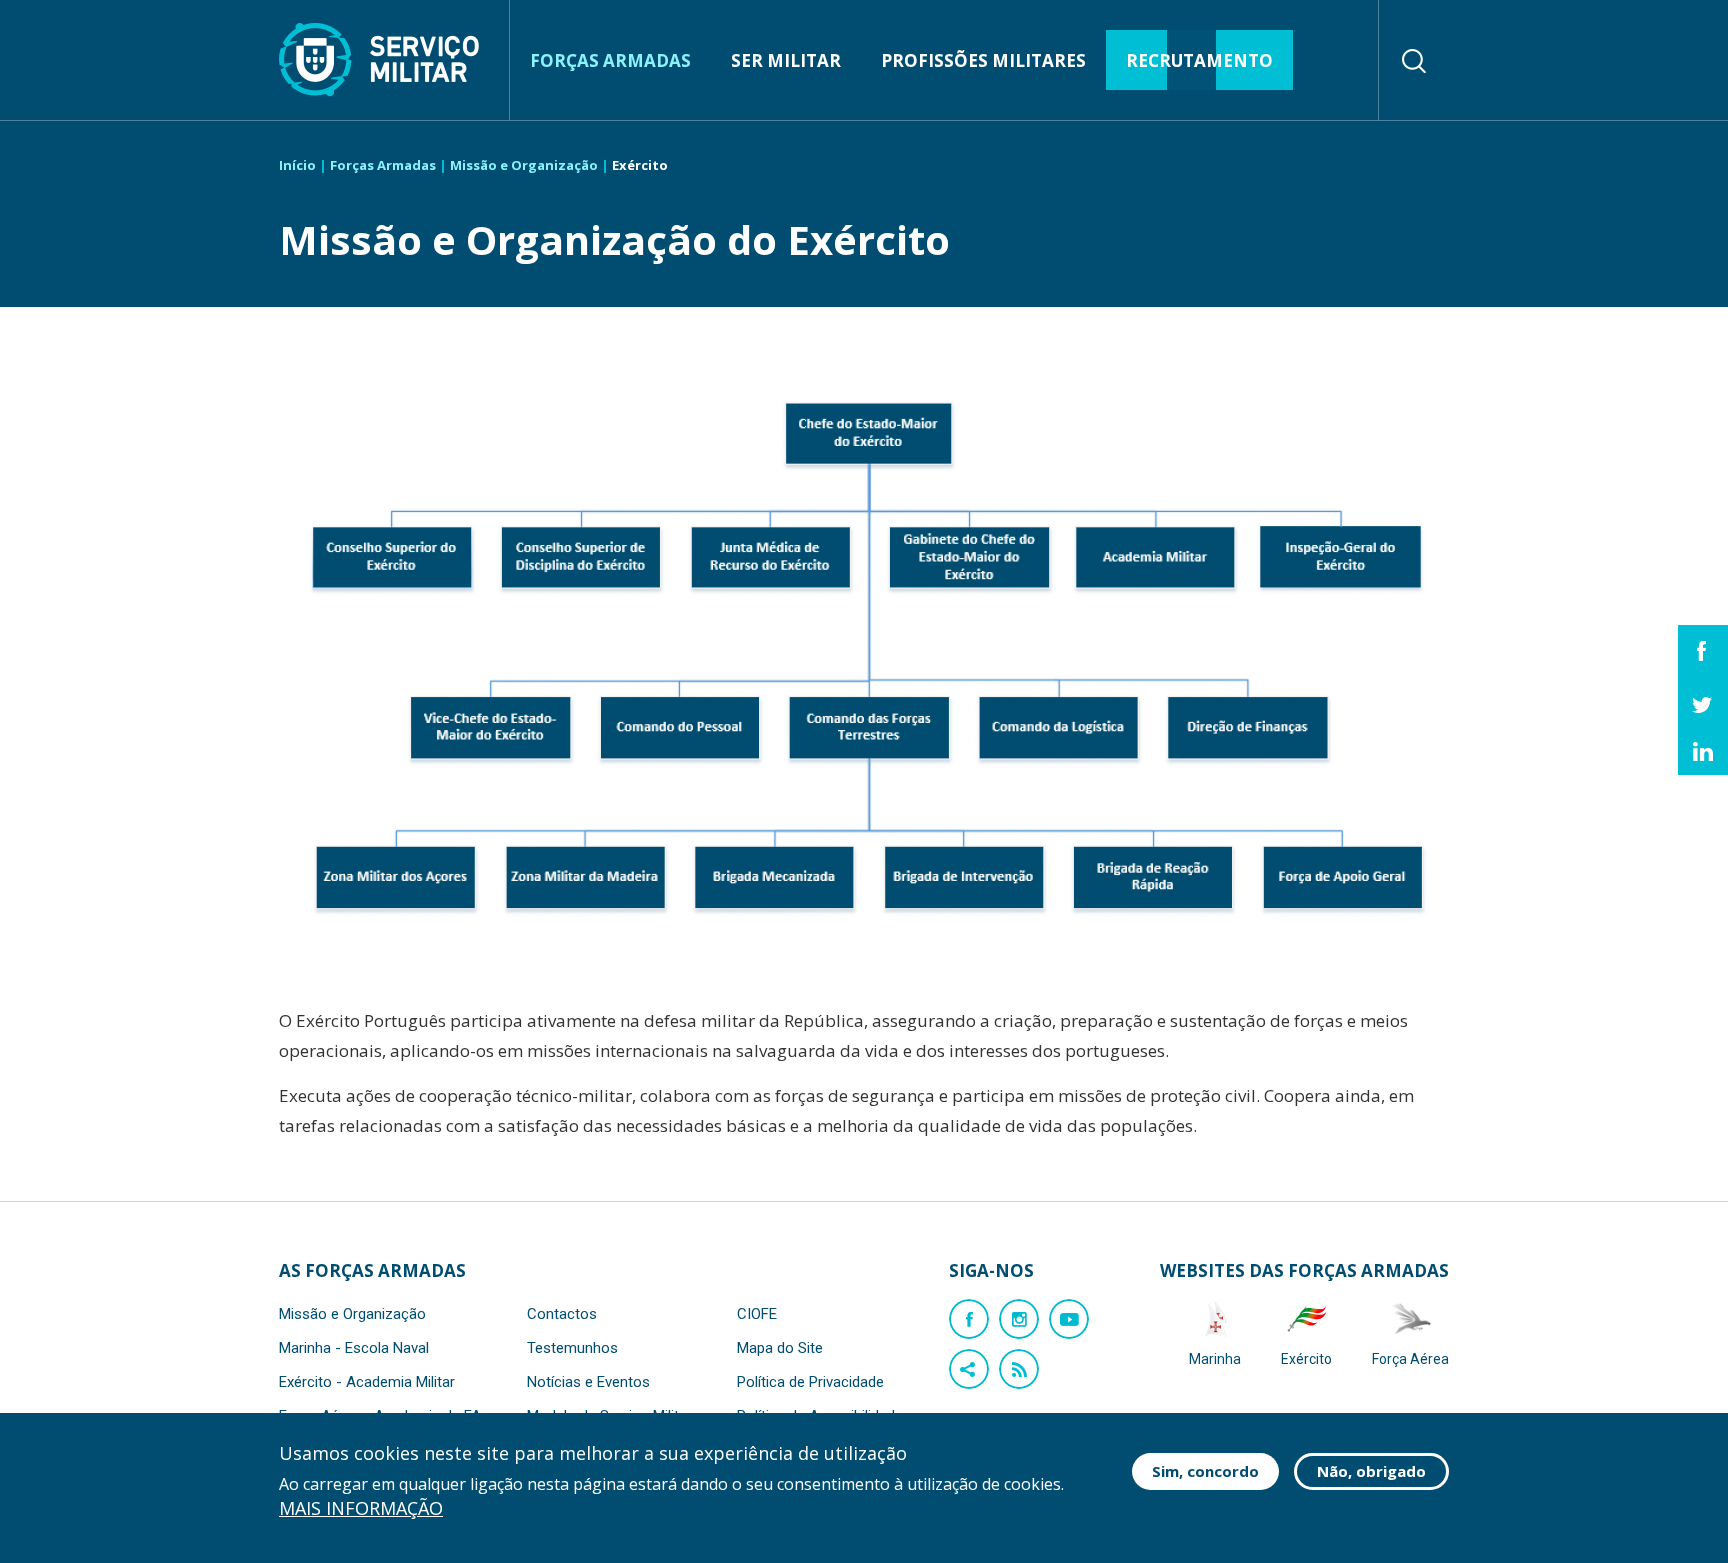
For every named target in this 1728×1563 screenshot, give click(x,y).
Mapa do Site (780, 1348)
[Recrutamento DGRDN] (379, 60)
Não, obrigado (1371, 1471)
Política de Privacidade (810, 1382)
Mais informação (361, 1508)
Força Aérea (1410, 1359)
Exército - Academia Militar (367, 1382)
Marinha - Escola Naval (354, 1348)
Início (297, 165)
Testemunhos (572, 1348)
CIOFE (757, 1314)
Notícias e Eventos (588, 1382)
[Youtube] (1069, 1319)
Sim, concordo (1205, 1471)
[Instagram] (1019, 1319)
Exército (1306, 1359)
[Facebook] (969, 1319)
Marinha (1215, 1359)
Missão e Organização (524, 165)
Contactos (562, 1314)
